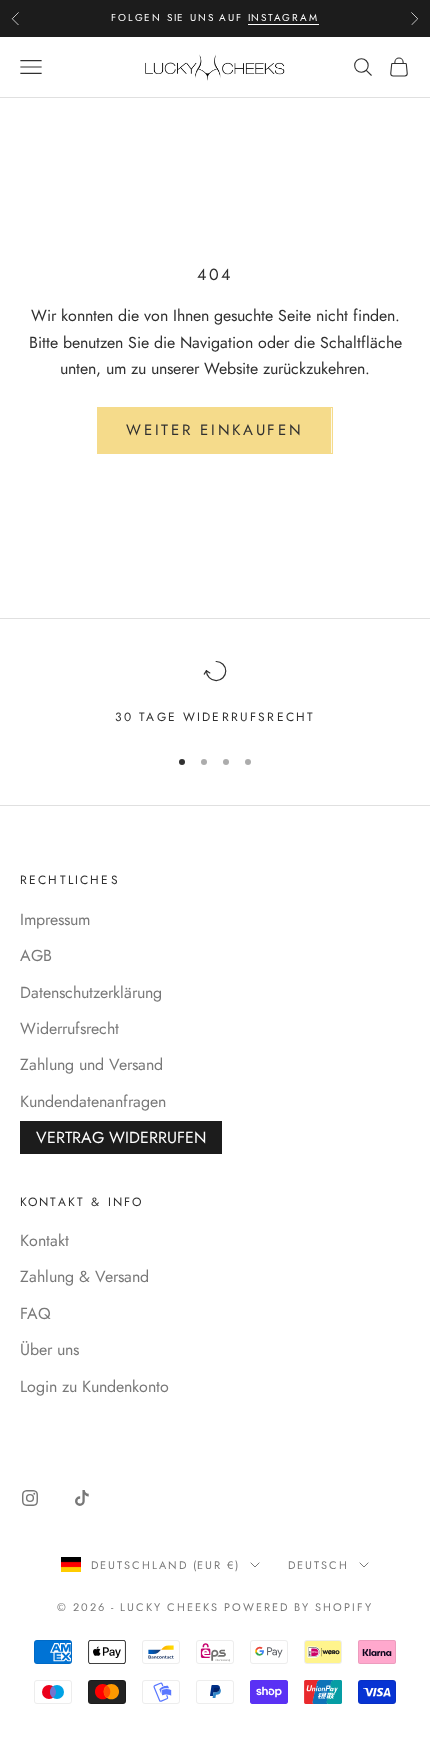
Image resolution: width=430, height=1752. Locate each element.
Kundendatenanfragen (93, 1101)
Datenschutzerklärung (91, 992)
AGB (36, 955)
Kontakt (44, 1240)
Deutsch (318, 1565)
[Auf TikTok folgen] (82, 1498)
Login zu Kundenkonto (94, 1386)
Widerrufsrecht (69, 1028)
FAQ (35, 1313)
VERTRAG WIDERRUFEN (121, 1137)
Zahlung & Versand (84, 1276)
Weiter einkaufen (214, 430)
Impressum (55, 919)
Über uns (49, 1349)
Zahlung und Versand (91, 1064)
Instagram (283, 17)
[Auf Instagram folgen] (30, 1498)
